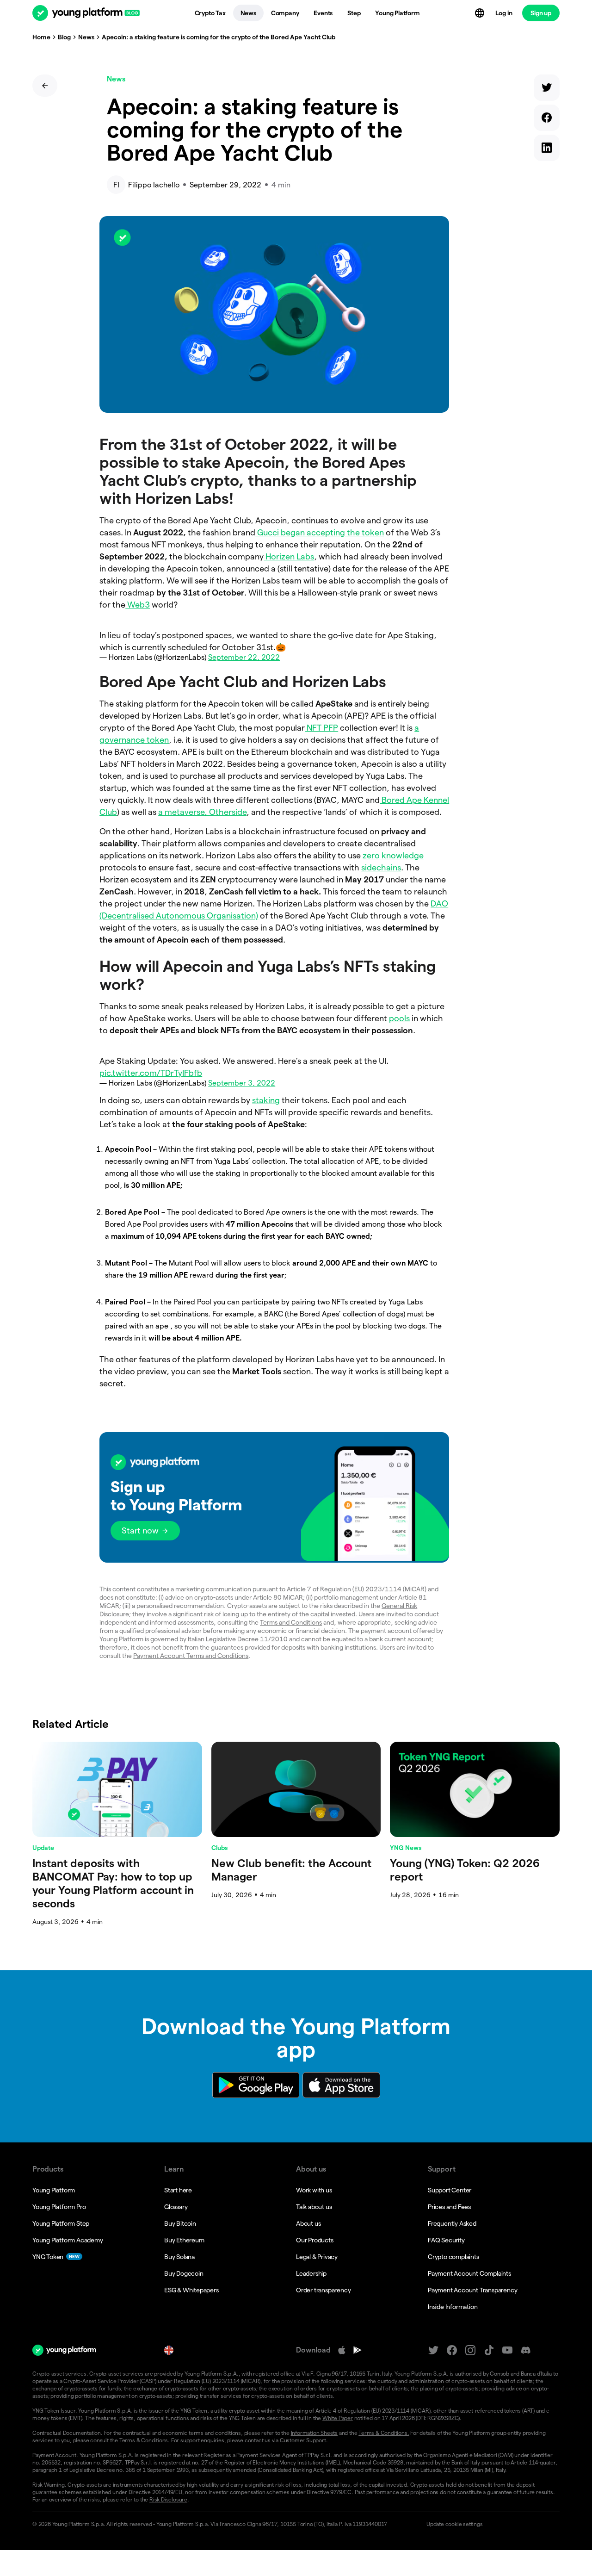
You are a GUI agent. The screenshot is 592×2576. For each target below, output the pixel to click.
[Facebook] (452, 2350)
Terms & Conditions (144, 2440)
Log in (504, 13)
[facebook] (547, 120)
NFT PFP (321, 728)
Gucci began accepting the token (320, 532)
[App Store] (342, 2350)
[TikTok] (489, 2350)
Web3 (138, 605)
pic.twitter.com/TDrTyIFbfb (151, 1073)
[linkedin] (547, 150)
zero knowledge (393, 855)
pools (399, 1018)
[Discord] (526, 2350)
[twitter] (547, 90)
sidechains (381, 867)
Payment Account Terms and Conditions (191, 1656)
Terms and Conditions (291, 1622)
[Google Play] (358, 2350)
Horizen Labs (289, 556)
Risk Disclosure (168, 2499)
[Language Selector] (481, 13)
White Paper (338, 2418)
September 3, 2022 (242, 1083)
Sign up (541, 13)
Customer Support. (304, 2440)
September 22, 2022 (244, 657)
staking (266, 1100)
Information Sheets (314, 2433)
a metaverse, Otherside (202, 812)
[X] (433, 2350)
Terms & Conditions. (384, 2433)
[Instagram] (470, 2350)
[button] (274, 1497)
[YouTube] (507, 2350)
